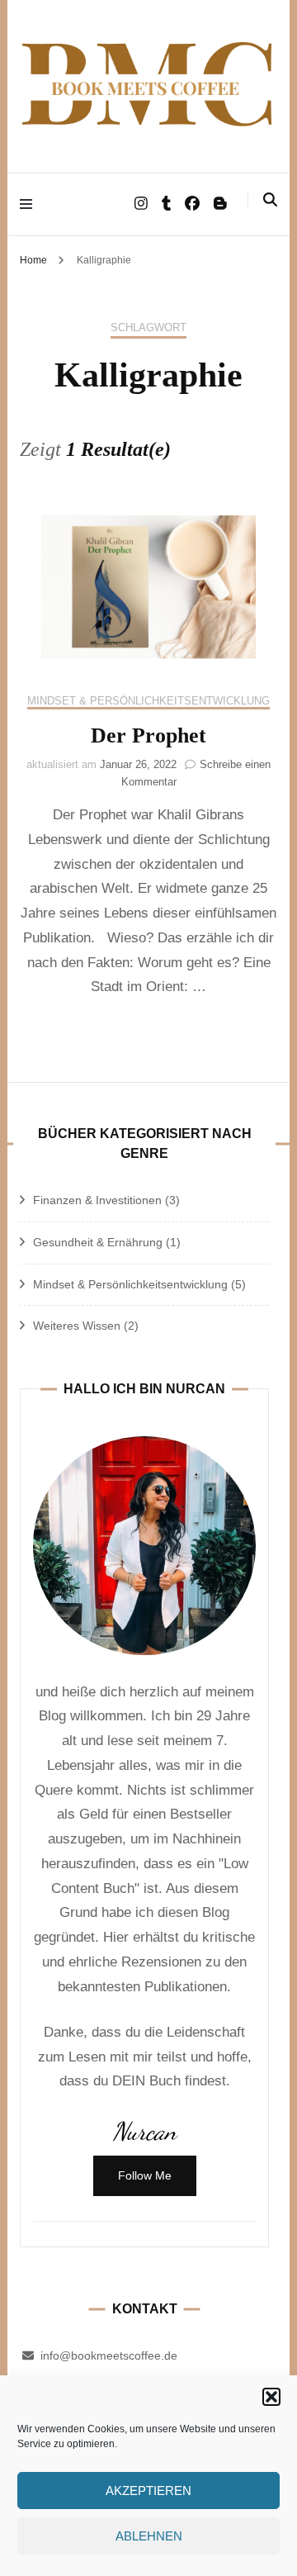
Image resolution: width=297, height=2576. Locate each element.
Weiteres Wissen (77, 1326)
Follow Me (145, 2175)
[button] (271, 2397)
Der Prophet (148, 735)
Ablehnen (149, 2536)
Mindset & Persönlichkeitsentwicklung (148, 701)
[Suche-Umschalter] (270, 200)
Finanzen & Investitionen (97, 1200)
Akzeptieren (148, 2491)
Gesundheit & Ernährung (98, 1242)
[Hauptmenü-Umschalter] (30, 204)
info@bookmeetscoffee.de (109, 2355)
